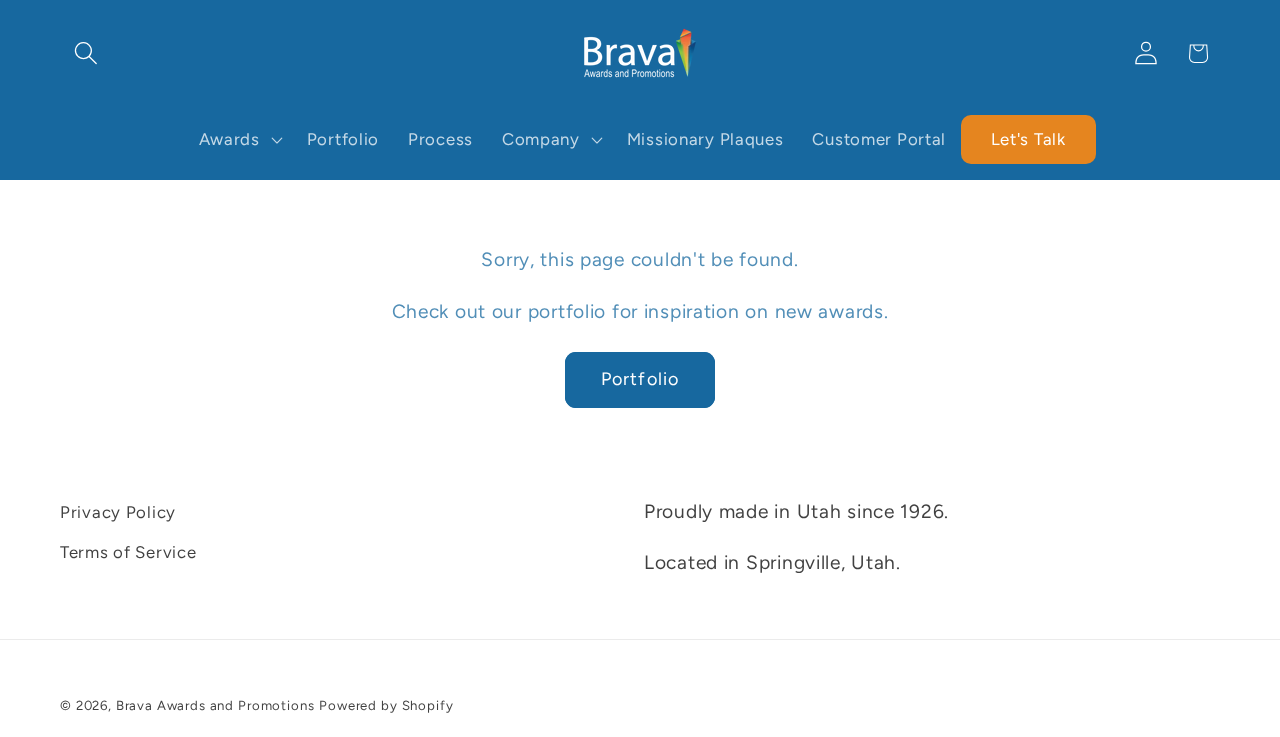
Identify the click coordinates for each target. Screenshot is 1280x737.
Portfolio (640, 379)
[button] (86, 53)
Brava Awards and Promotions (215, 705)
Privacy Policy (118, 512)
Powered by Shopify (386, 705)
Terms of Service (128, 552)
